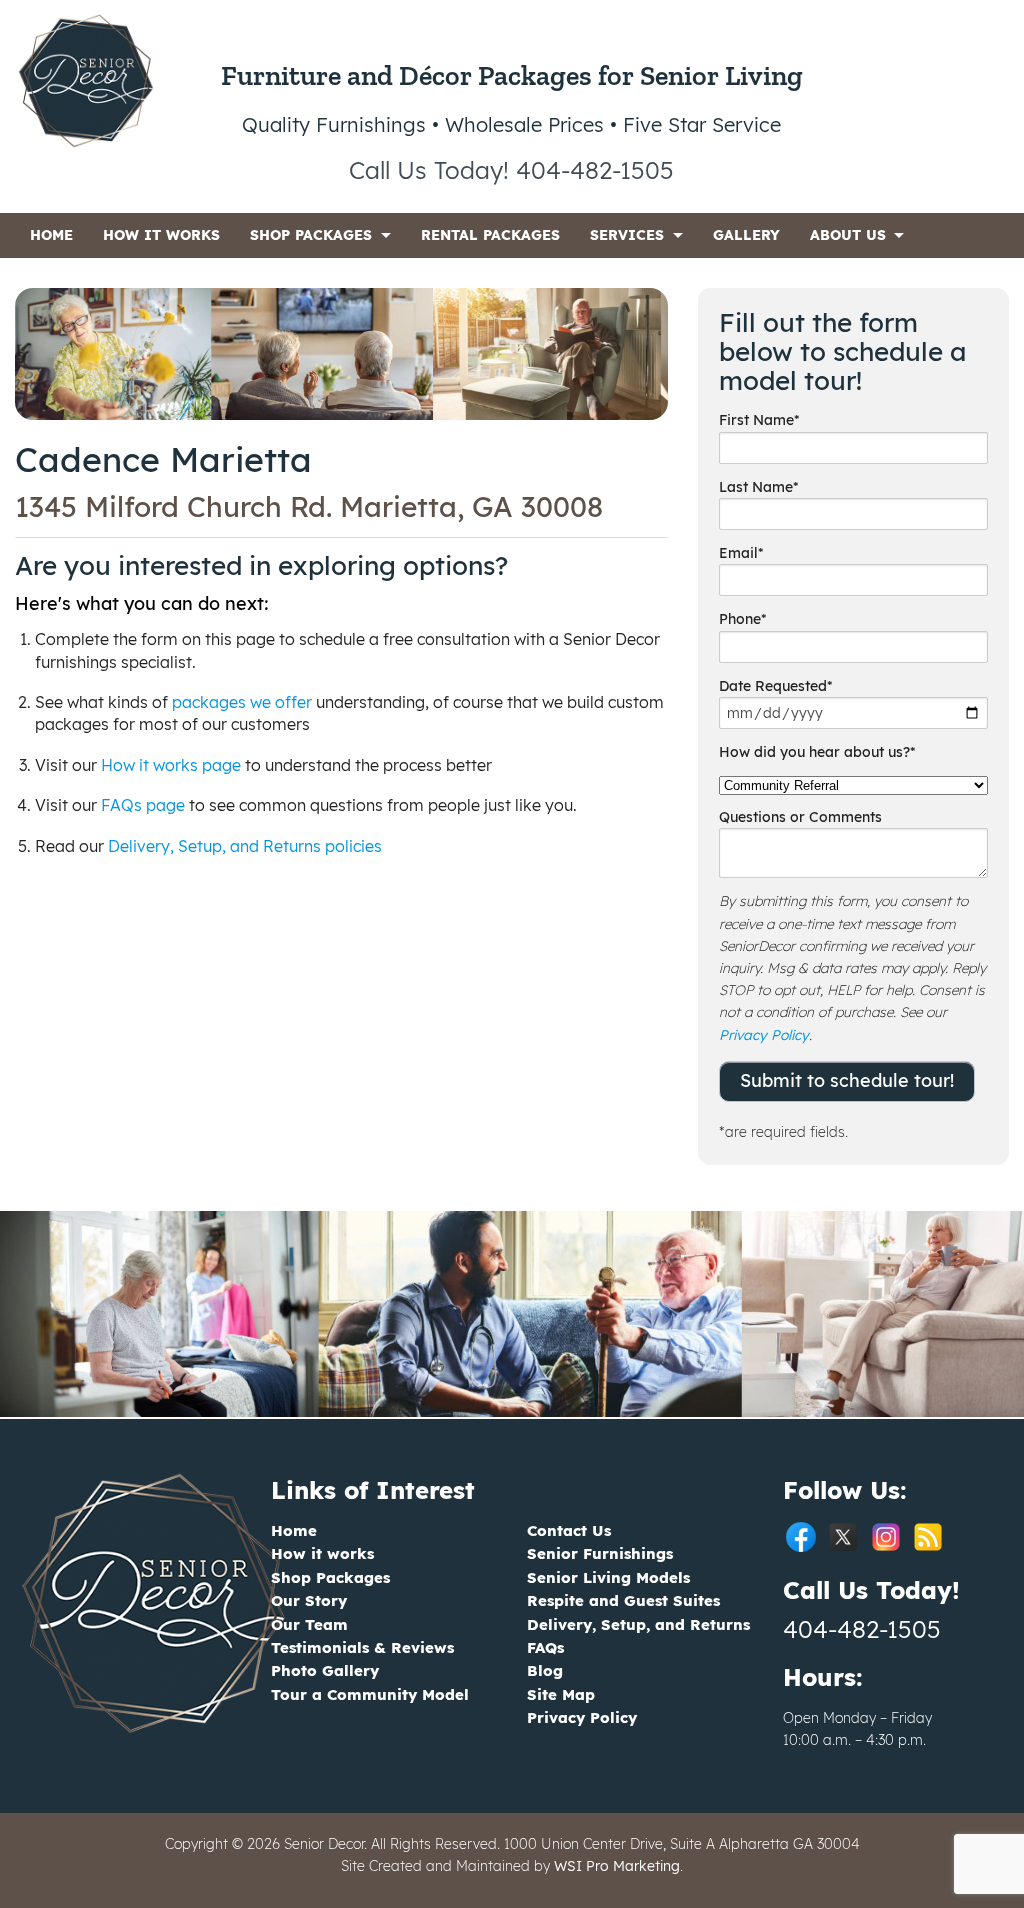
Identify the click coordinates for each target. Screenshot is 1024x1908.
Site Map (561, 1694)
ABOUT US (848, 235)
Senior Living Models (608, 1577)
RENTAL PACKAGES (490, 235)
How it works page (171, 765)
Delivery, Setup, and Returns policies (245, 846)
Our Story (309, 1600)
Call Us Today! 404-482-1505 (511, 170)
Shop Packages (330, 1577)
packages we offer (242, 702)
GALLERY (746, 235)
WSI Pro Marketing (617, 1866)
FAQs (545, 1647)
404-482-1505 (862, 1629)
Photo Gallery (325, 1670)
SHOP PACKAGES (311, 235)
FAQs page (143, 805)
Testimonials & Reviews (362, 1647)
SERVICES (627, 235)
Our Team (309, 1624)
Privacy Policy (764, 1034)
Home (294, 1530)
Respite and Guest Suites (623, 1600)
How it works (322, 1553)
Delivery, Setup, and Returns (638, 1624)
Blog (545, 1670)
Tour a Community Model (370, 1694)
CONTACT (64, 280)
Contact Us (569, 1530)
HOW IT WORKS (161, 235)
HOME (51, 235)
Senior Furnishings (600, 1553)
